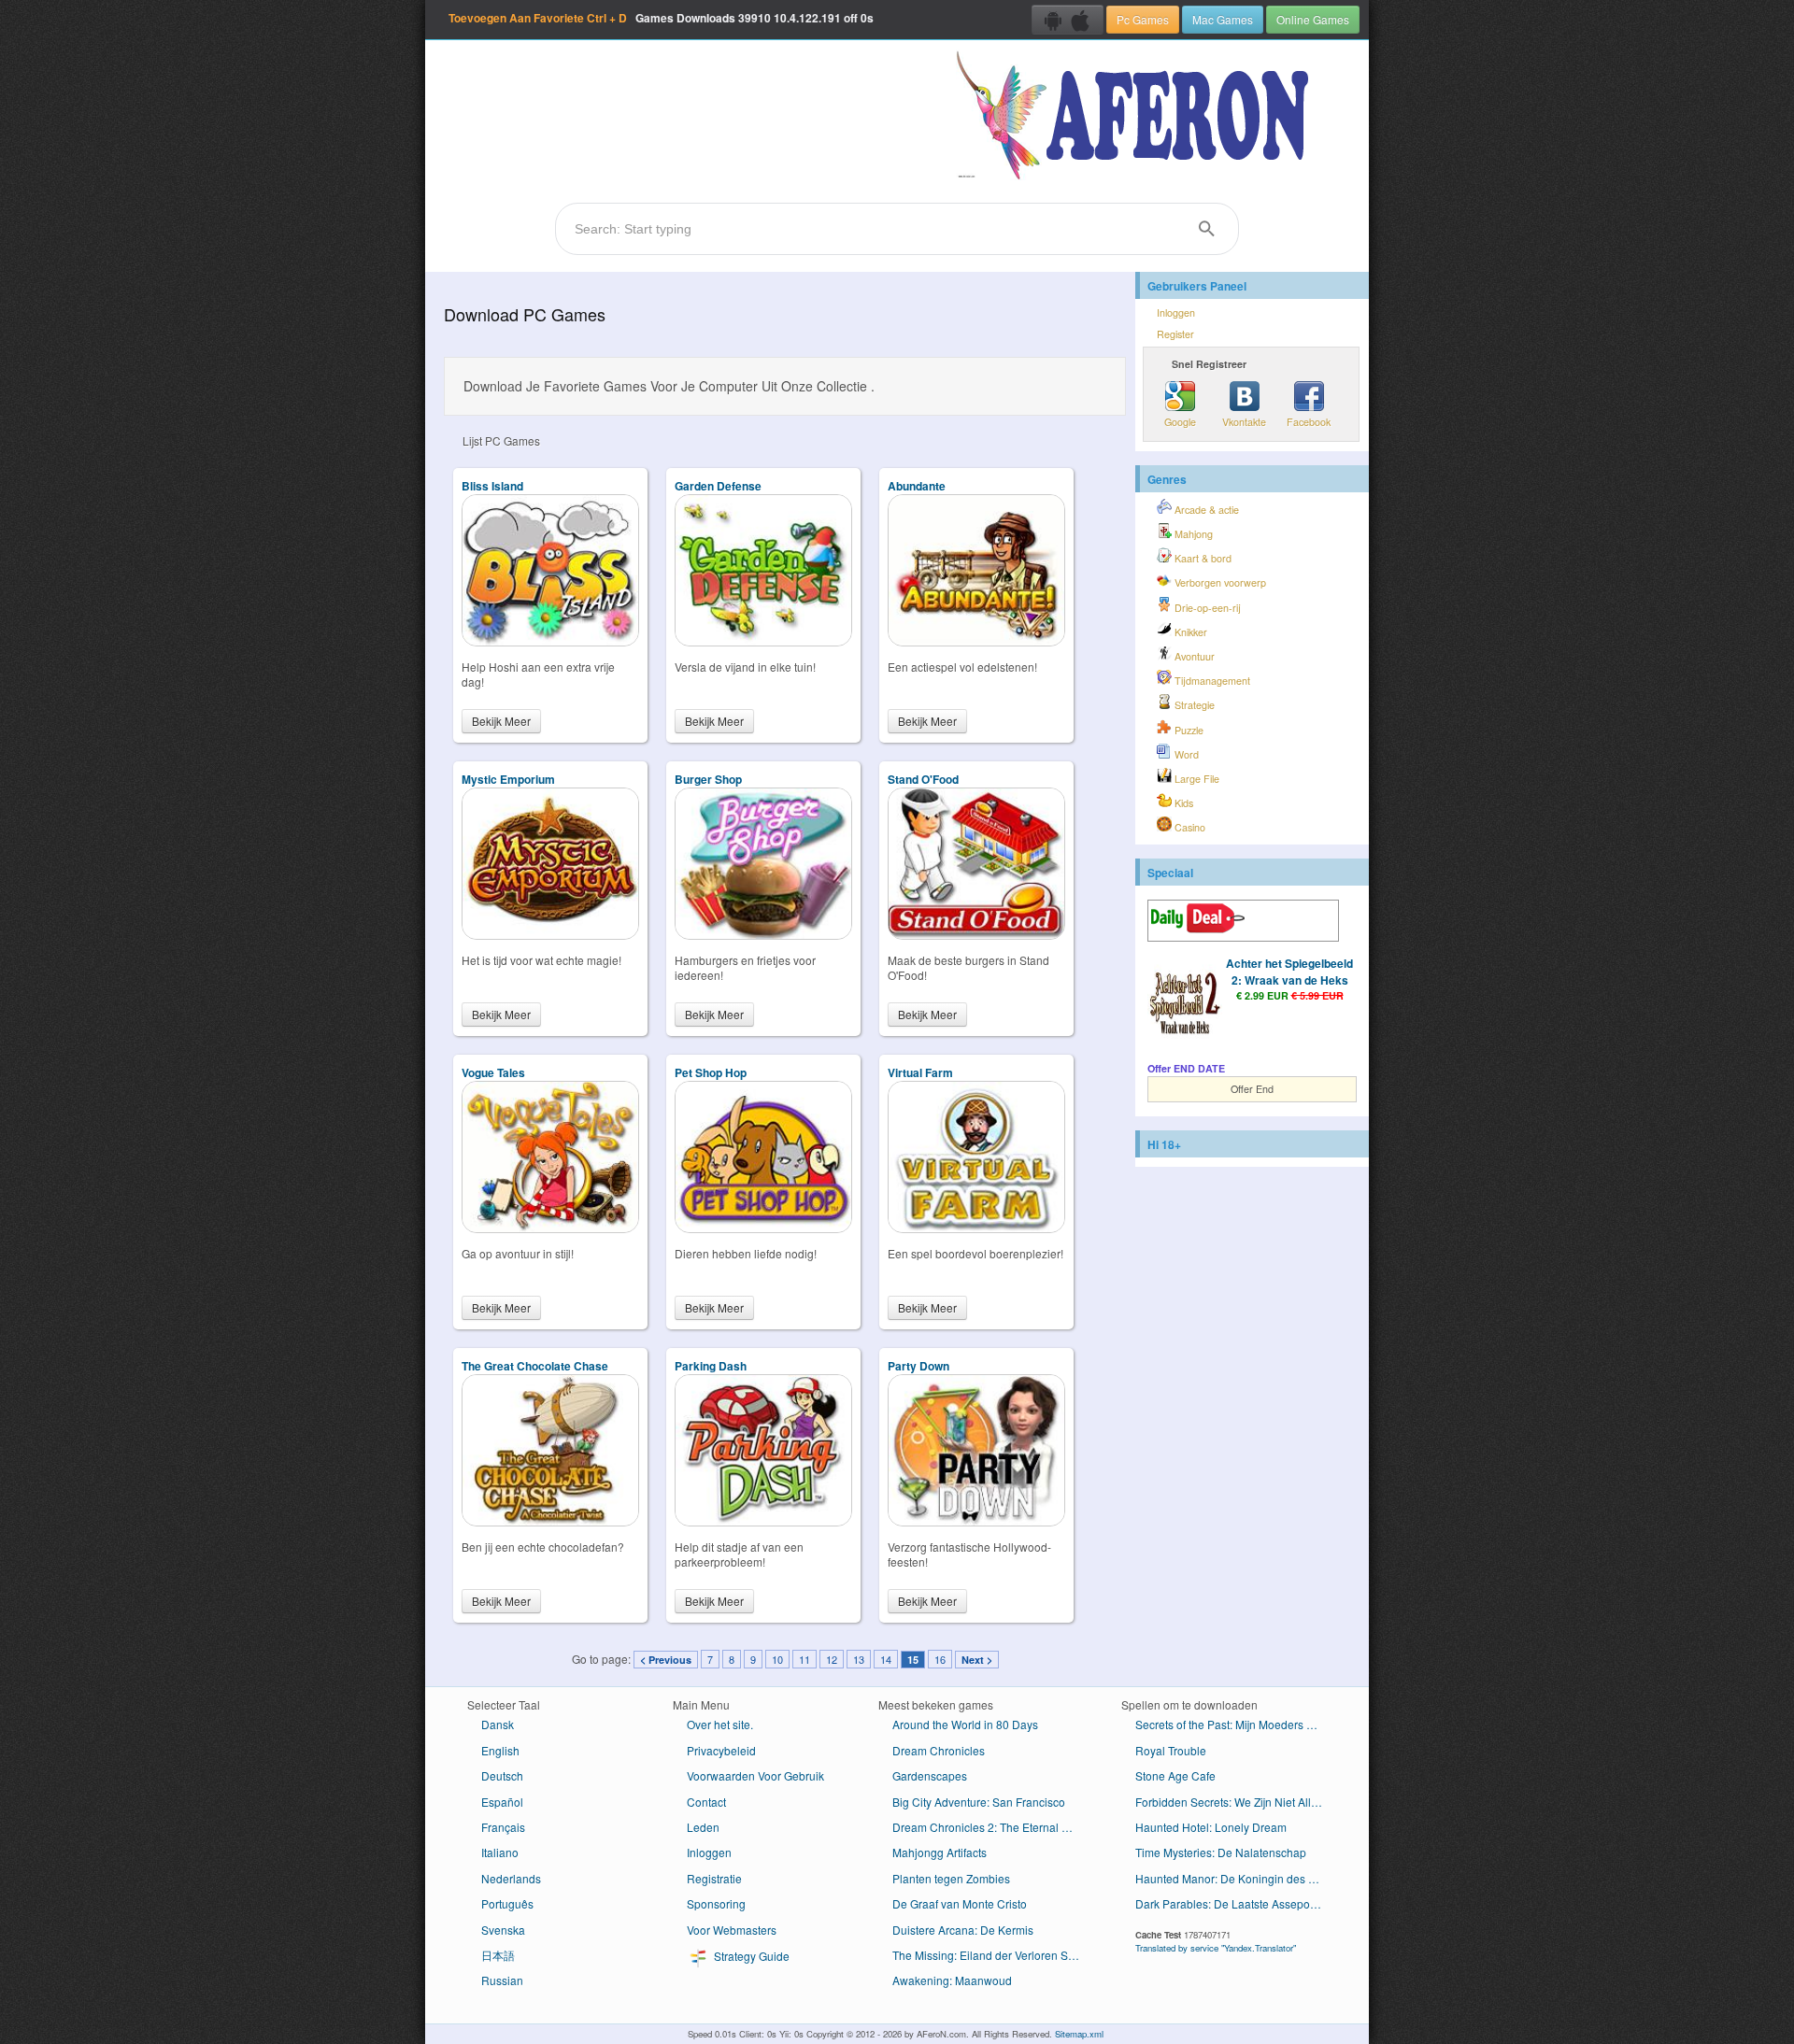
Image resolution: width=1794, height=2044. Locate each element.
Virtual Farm (920, 1072)
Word (1185, 754)
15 (913, 1660)
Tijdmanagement (1211, 681)
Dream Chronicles (939, 1750)
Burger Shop (708, 779)
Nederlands (511, 1878)
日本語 (498, 1955)
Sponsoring (716, 1903)
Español (502, 1802)
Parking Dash (711, 1366)
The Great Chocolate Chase (535, 1366)
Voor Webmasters (732, 1930)
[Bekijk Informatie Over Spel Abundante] (976, 641)
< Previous (666, 1660)
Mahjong (1192, 534)
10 (777, 1659)
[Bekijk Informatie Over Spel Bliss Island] (550, 641)
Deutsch (502, 1775)
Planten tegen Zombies (951, 1878)
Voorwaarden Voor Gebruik (755, 1775)
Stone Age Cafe (1175, 1775)
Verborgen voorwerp (1219, 582)
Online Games (1313, 19)
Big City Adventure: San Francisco (979, 1802)
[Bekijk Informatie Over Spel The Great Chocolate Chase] (550, 1521)
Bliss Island (492, 486)
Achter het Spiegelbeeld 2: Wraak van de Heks (1289, 972)
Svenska (503, 1930)
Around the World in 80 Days (965, 1724)
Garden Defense (718, 486)
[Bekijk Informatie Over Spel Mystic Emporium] (550, 935)
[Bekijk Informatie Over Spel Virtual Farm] (976, 1228)
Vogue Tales (493, 1072)
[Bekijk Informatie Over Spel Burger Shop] (763, 935)
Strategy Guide (750, 1956)
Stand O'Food (923, 779)
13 (859, 1659)
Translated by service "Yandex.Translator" (1216, 1948)
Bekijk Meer (501, 721)
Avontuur (1193, 656)
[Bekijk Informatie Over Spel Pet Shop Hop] (763, 1228)
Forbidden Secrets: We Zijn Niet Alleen (1233, 1802)
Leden (703, 1827)
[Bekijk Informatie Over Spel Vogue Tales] (550, 1228)
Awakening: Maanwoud (952, 1980)
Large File (1196, 779)
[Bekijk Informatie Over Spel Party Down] (976, 1521)
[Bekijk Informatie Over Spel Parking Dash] (763, 1521)
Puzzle (1188, 730)
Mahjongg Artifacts (940, 1852)
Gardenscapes (930, 1775)
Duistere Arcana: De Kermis (963, 1930)
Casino (1189, 827)
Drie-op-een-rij (1206, 608)
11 (804, 1659)
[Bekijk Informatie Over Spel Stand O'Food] (976, 935)
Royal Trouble (1171, 1750)
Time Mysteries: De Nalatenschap (1221, 1852)
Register (1175, 334)
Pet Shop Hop (711, 1072)
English (500, 1750)
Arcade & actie (1205, 510)
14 (886, 1659)
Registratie (714, 1878)
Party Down (918, 1366)
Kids (1182, 803)
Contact (706, 1802)
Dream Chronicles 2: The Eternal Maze (991, 1827)
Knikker (1189, 632)
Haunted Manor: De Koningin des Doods (1236, 1878)
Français (503, 1827)
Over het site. (720, 1724)
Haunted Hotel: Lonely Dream (1211, 1827)
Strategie (1193, 705)
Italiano (500, 1852)
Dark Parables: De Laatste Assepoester (1235, 1903)
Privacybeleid (721, 1750)
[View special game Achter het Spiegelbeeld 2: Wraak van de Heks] (1185, 1003)
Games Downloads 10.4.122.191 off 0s (661, 18)
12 (832, 1659)
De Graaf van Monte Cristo (960, 1903)
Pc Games (1143, 19)
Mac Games (1223, 19)
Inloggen (1176, 312)
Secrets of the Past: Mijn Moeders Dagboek (1236, 1724)
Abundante (917, 486)
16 (940, 1659)
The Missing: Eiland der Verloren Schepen (993, 1955)
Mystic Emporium (508, 779)
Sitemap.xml (1079, 2034)
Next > (977, 1660)
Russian (502, 1980)
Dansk (498, 1724)
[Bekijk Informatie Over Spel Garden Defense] (763, 641)
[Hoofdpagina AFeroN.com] (1137, 117)
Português (507, 1903)
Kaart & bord (1202, 558)
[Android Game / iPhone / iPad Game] (1068, 20)
